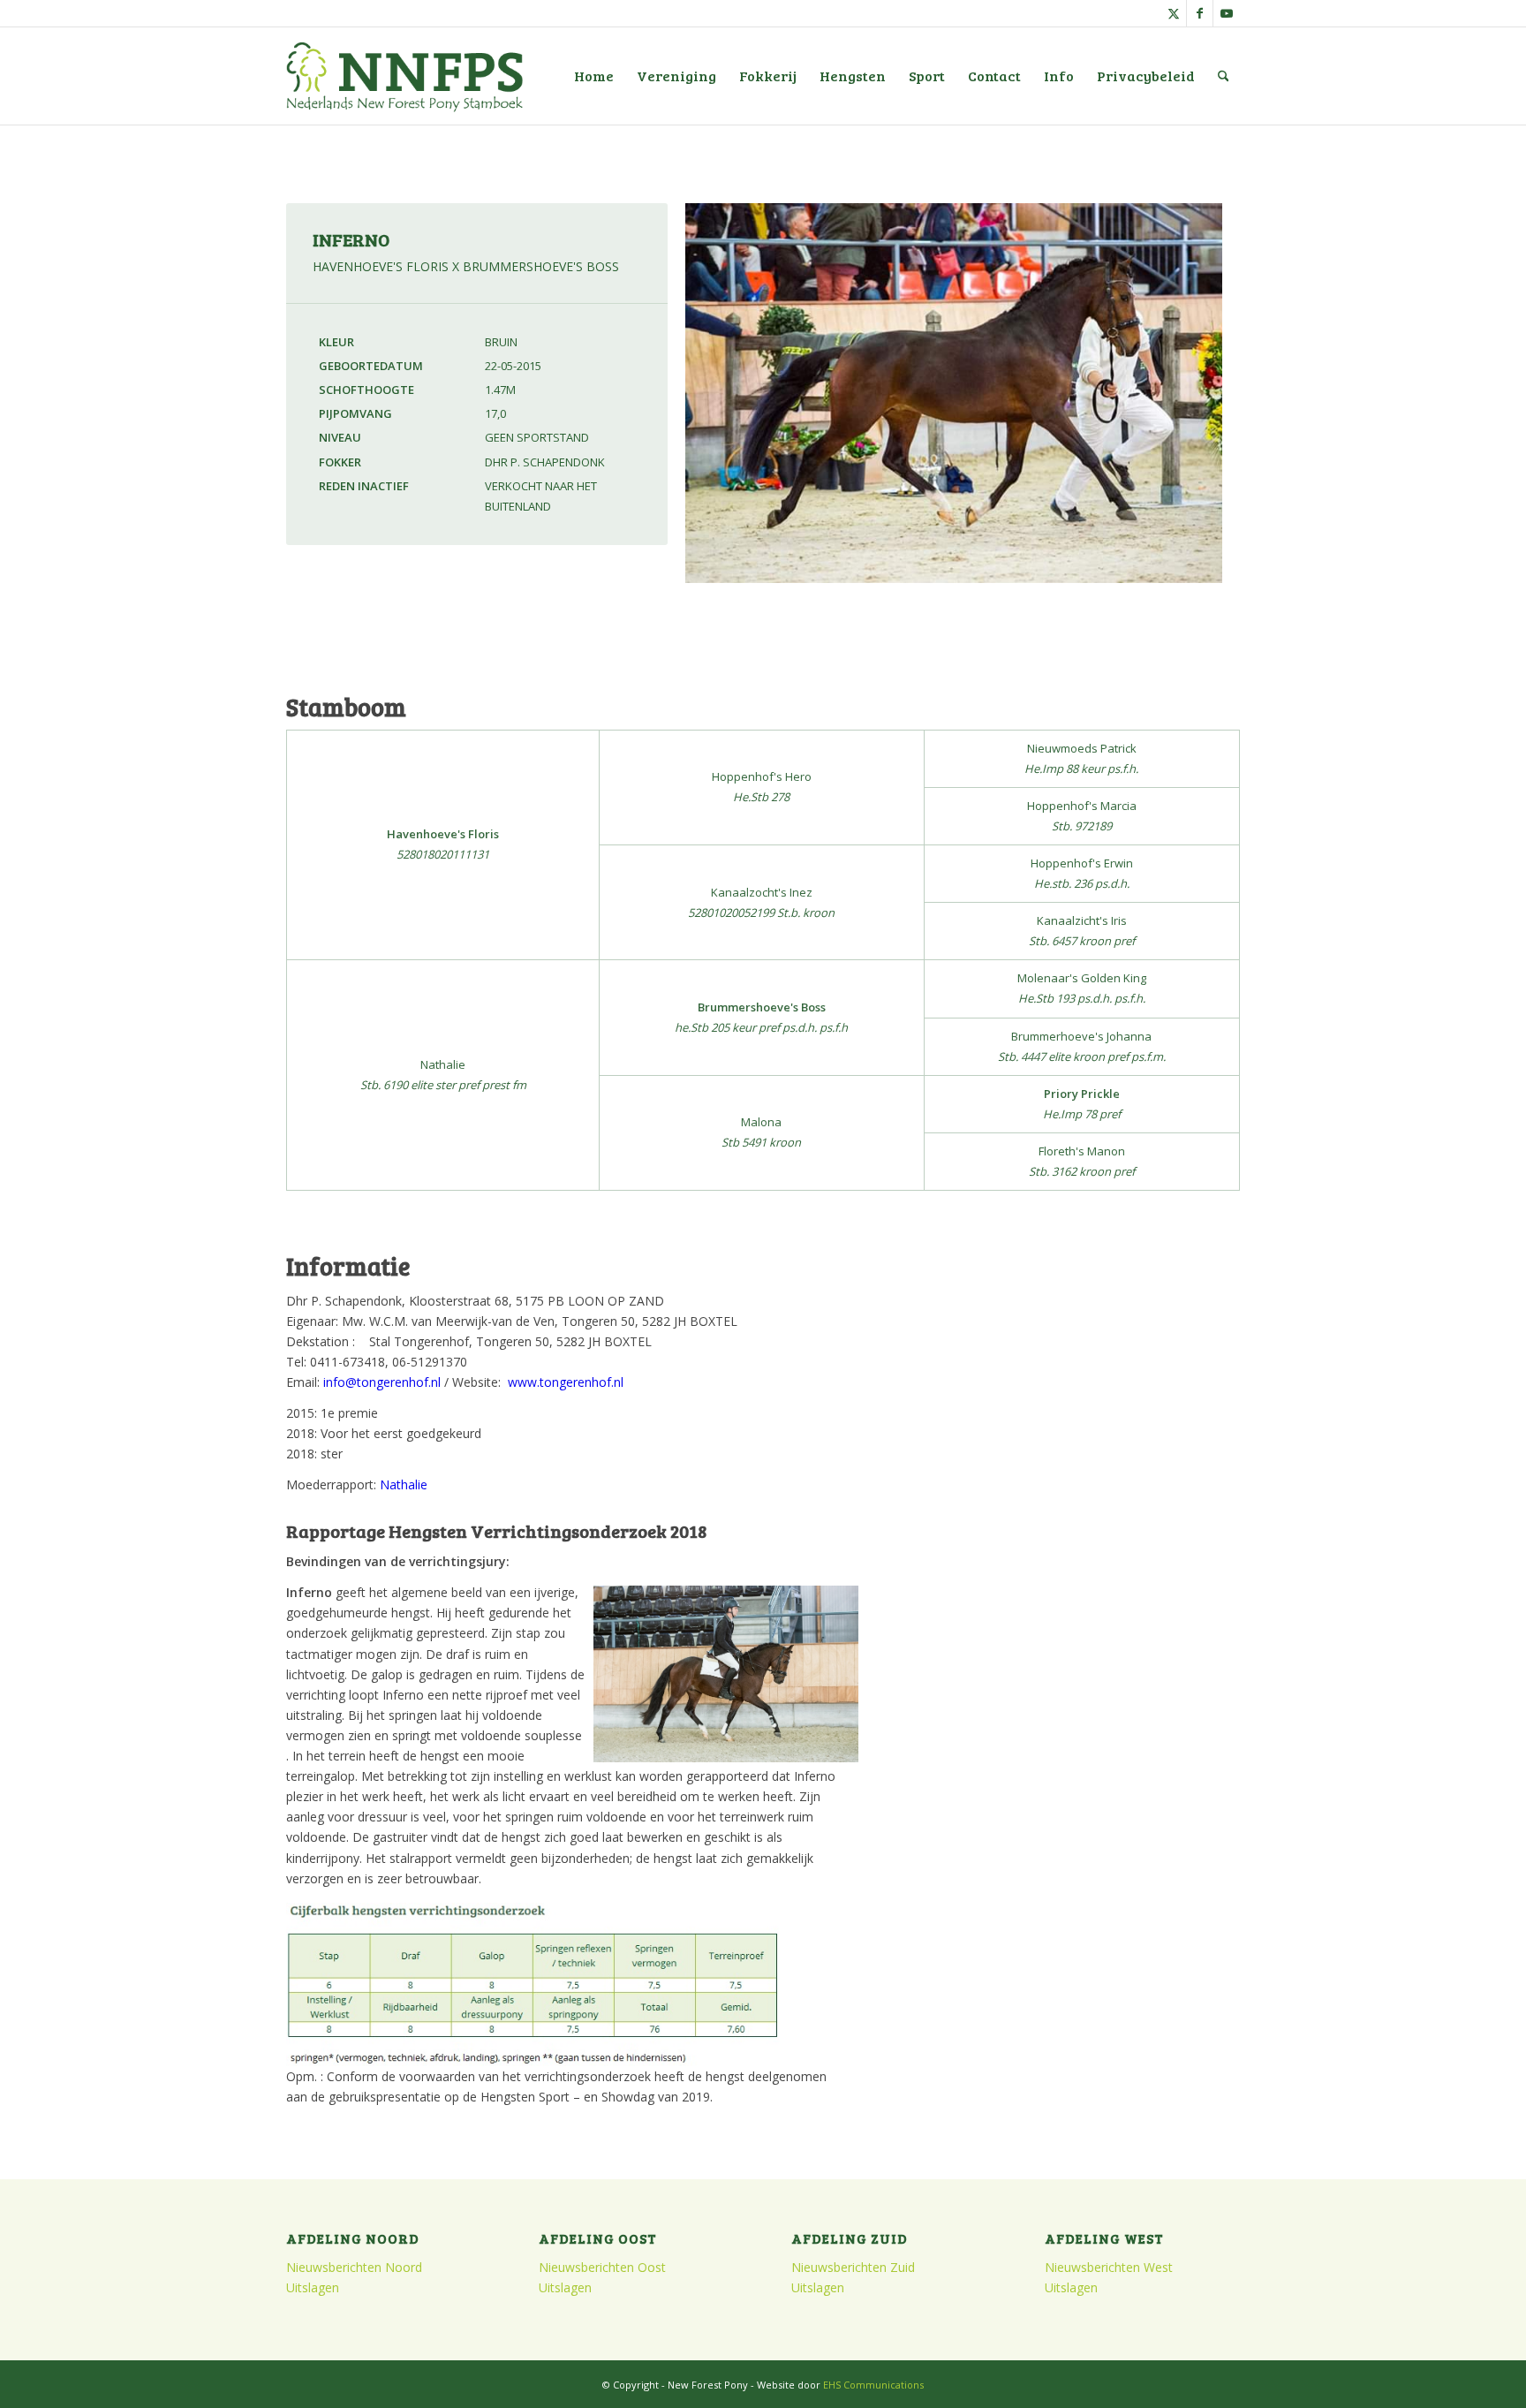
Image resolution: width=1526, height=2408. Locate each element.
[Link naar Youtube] (1227, 13)
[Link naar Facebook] (1200, 13)
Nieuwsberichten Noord (354, 2267)
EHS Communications (873, 2385)
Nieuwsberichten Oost (602, 2267)
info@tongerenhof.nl (382, 1382)
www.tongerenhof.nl (566, 1382)
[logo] (404, 76)
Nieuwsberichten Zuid (853, 2267)
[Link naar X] (1173, 13)
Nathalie (404, 1484)
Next (1253, 408)
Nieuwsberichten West (1109, 2267)
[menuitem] (594, 76)
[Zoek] (1224, 76)
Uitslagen (313, 2287)
